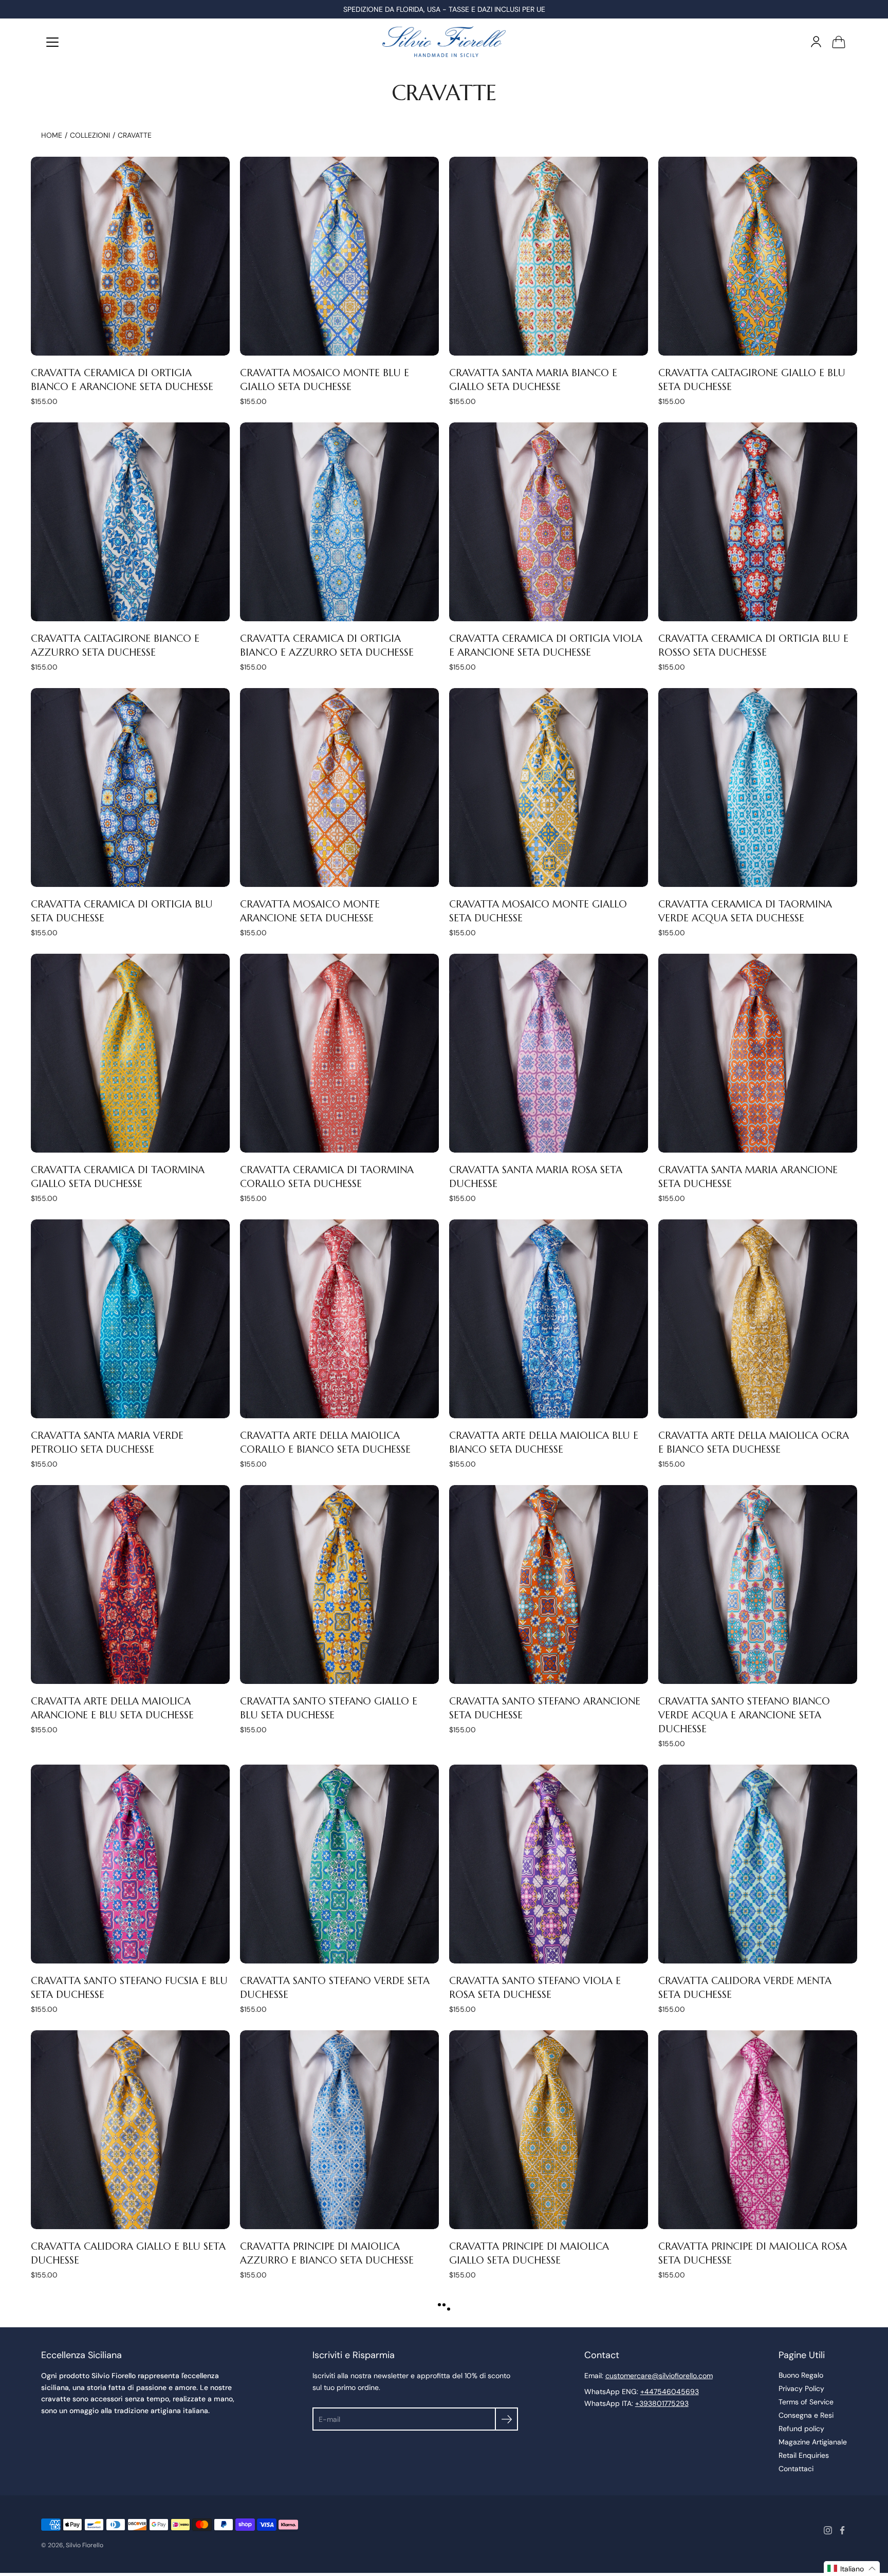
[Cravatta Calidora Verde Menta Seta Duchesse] (758, 1864)
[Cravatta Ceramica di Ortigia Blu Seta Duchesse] (130, 787)
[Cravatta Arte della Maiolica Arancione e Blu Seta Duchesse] (130, 1584)
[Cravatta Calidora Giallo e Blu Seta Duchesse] (130, 2130)
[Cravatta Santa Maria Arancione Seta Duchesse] (758, 1053)
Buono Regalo (801, 2375)
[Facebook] (842, 2530)
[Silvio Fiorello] (444, 42)
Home (52, 135)
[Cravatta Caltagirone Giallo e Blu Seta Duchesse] (758, 256)
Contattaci (796, 2469)
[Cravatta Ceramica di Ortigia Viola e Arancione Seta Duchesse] (549, 522)
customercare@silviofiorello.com (659, 2376)
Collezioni (90, 135)
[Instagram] (828, 2530)
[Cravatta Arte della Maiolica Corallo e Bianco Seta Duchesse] (339, 1319)
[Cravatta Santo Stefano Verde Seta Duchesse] (339, 1864)
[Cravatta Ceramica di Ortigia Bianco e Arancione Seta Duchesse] (130, 256)
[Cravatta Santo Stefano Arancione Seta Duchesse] (549, 1584)
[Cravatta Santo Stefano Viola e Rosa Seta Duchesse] (549, 1864)
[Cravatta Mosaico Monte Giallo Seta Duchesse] (549, 787)
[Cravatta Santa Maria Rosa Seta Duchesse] (549, 1053)
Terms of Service (806, 2402)
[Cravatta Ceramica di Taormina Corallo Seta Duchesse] (339, 1053)
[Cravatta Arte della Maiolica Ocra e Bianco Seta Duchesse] (758, 1319)
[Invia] (506, 2419)
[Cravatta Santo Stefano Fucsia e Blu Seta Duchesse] (130, 1864)
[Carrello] (839, 42)
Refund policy (801, 2429)
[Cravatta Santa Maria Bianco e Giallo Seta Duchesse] (549, 256)
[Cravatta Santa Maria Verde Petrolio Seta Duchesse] (130, 1319)
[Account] (816, 42)
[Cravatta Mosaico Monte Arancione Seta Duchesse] (339, 787)
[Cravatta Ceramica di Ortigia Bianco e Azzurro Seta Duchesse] (339, 522)
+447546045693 (670, 2392)
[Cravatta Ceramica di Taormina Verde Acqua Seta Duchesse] (758, 787)
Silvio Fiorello (85, 2545)
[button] (852, 2569)
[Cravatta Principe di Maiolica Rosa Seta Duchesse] (758, 2130)
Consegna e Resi (806, 2415)
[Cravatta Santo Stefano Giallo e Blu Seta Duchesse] (339, 1584)
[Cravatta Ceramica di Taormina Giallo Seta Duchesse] (130, 1053)
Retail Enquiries (804, 2455)
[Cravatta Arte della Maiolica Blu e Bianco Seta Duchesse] (549, 1319)
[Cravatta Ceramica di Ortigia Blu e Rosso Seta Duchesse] (758, 522)
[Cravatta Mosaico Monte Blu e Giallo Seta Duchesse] (339, 256)
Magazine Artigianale (813, 2442)
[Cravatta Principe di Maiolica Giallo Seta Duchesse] (549, 2130)
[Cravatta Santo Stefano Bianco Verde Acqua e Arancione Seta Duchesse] (758, 1584)
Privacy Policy (801, 2388)
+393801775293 (662, 2403)
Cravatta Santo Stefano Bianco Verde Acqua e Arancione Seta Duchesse (744, 1715)
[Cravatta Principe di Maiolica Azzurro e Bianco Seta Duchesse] (339, 2130)
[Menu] (52, 42)
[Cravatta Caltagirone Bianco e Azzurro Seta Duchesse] (130, 522)
